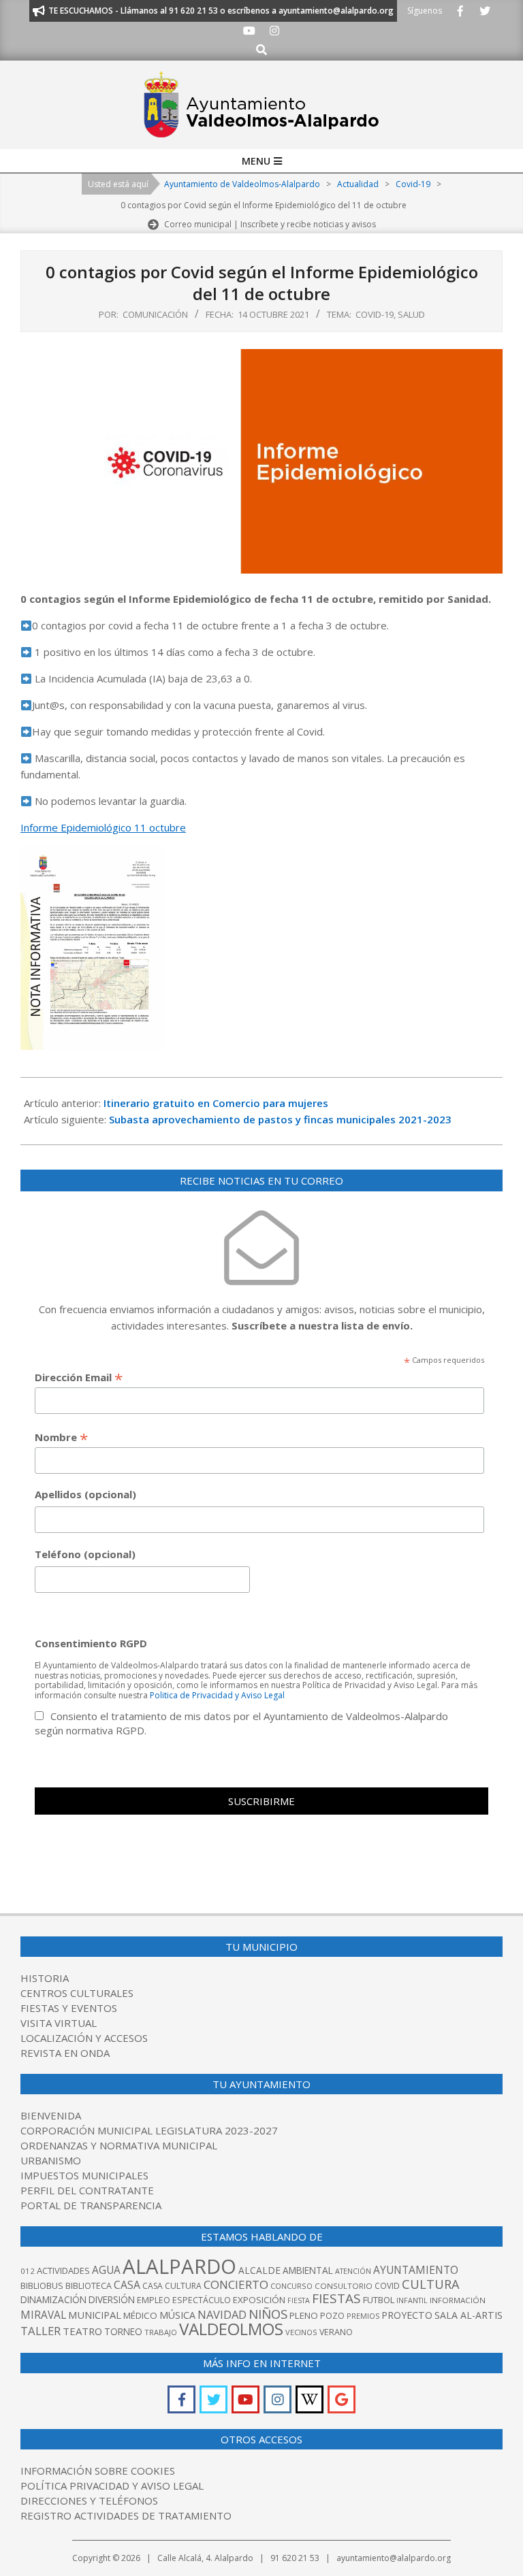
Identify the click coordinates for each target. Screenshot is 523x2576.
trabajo (161, 2332)
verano (336, 2332)
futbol (379, 2300)
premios (363, 2316)
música (177, 2315)
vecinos (301, 2332)
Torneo (123, 2331)
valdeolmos (231, 2329)
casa (127, 2285)
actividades (63, 2270)
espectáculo (202, 2300)
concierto (236, 2284)
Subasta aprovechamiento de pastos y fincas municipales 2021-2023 (280, 1119)
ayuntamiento (416, 2270)
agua (106, 2270)
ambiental (308, 2270)
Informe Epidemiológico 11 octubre (103, 827)
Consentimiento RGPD (91, 1643)
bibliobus (42, 2285)
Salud (411, 314)
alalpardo (179, 2266)
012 (28, 2271)
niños (268, 2314)
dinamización (53, 2299)
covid (387, 2286)
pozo (332, 2316)
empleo (154, 2300)
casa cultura (172, 2286)
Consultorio (344, 2286)
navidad (222, 2314)
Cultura (431, 2284)
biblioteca (89, 2286)
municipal (95, 2315)
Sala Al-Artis (469, 2315)
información (458, 2300)
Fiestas (336, 2298)
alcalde (259, 2270)
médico (140, 2315)
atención (353, 2271)
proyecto (407, 2315)
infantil (412, 2300)
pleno (304, 2315)
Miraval (43, 2315)
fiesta (299, 2300)
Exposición (259, 2300)
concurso (291, 2286)
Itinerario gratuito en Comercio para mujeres (216, 1103)
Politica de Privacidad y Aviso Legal (217, 1695)
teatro (82, 2331)
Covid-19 (375, 314)
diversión (112, 2299)
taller (41, 2331)
